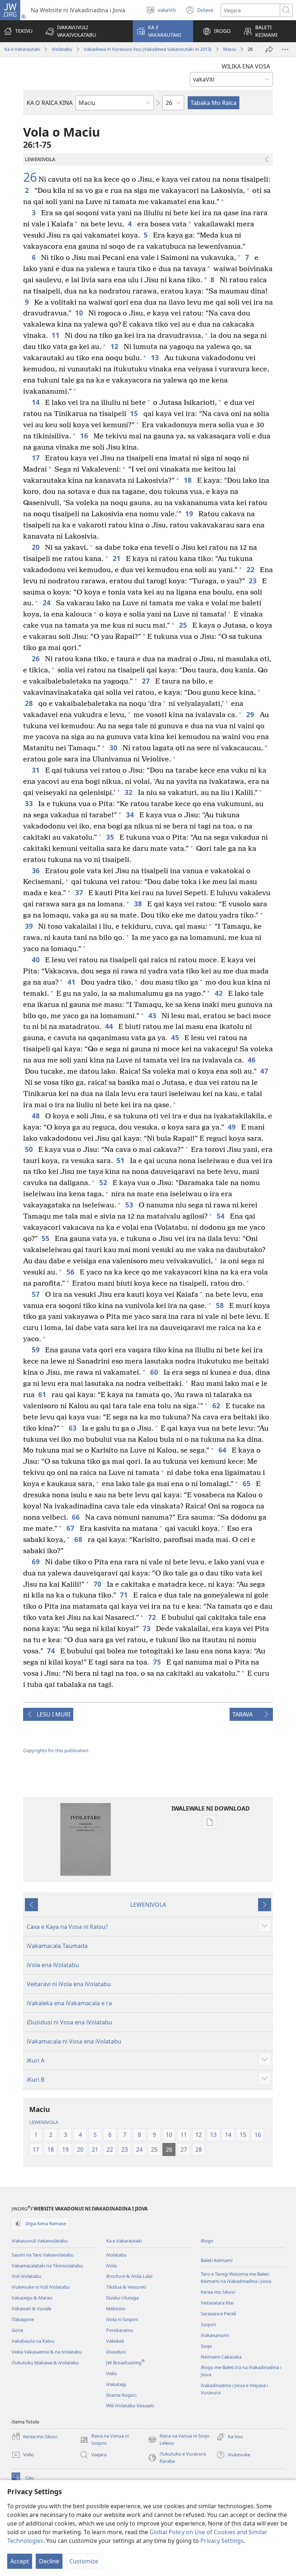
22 (251, 569)
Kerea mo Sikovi (218, 2292)
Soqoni (208, 2324)
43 (153, 1015)
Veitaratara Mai (217, 2303)
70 (98, 1584)
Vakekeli (115, 2341)
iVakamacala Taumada (57, 1946)
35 (111, 837)
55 (46, 1238)
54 (221, 1216)
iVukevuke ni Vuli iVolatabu (41, 2287)
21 (117, 558)
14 (37, 402)
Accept (20, 2561)
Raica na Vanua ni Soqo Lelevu (179, 2440)
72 (153, 1617)
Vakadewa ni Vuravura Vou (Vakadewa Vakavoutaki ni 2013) (148, 49)
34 (131, 815)
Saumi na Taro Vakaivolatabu (43, 2255)
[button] (84, 31)
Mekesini (116, 2308)
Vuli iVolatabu (26, 2276)
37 (80, 892)
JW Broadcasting (125, 2363)
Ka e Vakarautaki (22, 49)
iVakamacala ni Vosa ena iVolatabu (74, 2041)
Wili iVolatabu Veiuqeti (130, 2405)
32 (129, 792)
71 (125, 1595)
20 (37, 547)
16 (85, 436)
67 (71, 1528)
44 (110, 1026)
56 (71, 1272)
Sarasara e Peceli (218, 2314)
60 (155, 1372)
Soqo (206, 2346)
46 (253, 1060)
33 (30, 803)
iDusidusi (116, 2352)
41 (72, 982)
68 (79, 1539)
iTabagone (23, 2319)
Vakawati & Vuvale (31, 2308)
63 (73, 1428)
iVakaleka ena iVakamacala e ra (69, 2003)
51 (121, 1160)
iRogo (207, 2241)
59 (37, 1350)
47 (265, 1071)
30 (114, 748)
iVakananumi (215, 2335)
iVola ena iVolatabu (53, 1965)
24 (47, 603)
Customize (84, 2561)
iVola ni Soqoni (122, 2319)
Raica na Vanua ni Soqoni (104, 2440)
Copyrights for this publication (56, 1750)
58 (221, 1305)
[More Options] (285, 49)
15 (135, 413)
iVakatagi (116, 2384)
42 (220, 993)
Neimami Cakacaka (221, 2357)
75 (158, 1662)
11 (56, 335)
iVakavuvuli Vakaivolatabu (40, 2241)
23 (254, 581)
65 (247, 1483)
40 (37, 960)
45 (176, 1037)
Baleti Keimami (217, 2260)
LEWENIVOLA (148, 1905)
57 (37, 1294)
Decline (49, 2561)
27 (147, 681)
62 (217, 1406)
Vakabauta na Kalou (33, 2341)
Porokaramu (120, 2330)
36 (37, 871)
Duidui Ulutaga (122, 2298)
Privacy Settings (222, 2541)
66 (77, 1517)
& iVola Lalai (129, 2276)
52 (104, 1182)
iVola (111, 2266)
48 (37, 1116)
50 (30, 1149)
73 (147, 1628)
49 (233, 1127)
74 (52, 1651)
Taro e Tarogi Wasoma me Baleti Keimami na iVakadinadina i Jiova (236, 2277)
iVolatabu (62, 49)
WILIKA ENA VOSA (246, 66)
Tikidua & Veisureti (126, 2287)
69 (37, 1562)
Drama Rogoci (121, 2395)
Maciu (230, 49)
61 (43, 1394)
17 (37, 458)
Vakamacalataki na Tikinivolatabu (47, 2266)
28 (30, 703)
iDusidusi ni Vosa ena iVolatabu (69, 2022)
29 (251, 714)
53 (130, 1205)
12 (115, 346)
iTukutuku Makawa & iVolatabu (45, 2363)
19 (190, 514)
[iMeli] (269, 49)
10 (80, 313)
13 (156, 357)
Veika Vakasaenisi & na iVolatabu (47, 2352)
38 (139, 904)
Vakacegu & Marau (32, 2298)
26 (30, 177)
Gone (17, 2330)
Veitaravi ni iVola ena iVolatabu (69, 1984)
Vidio (112, 2373)
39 (30, 926)
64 (223, 1450)
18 (189, 480)
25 (184, 625)
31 (37, 770)
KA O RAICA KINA (50, 103)
